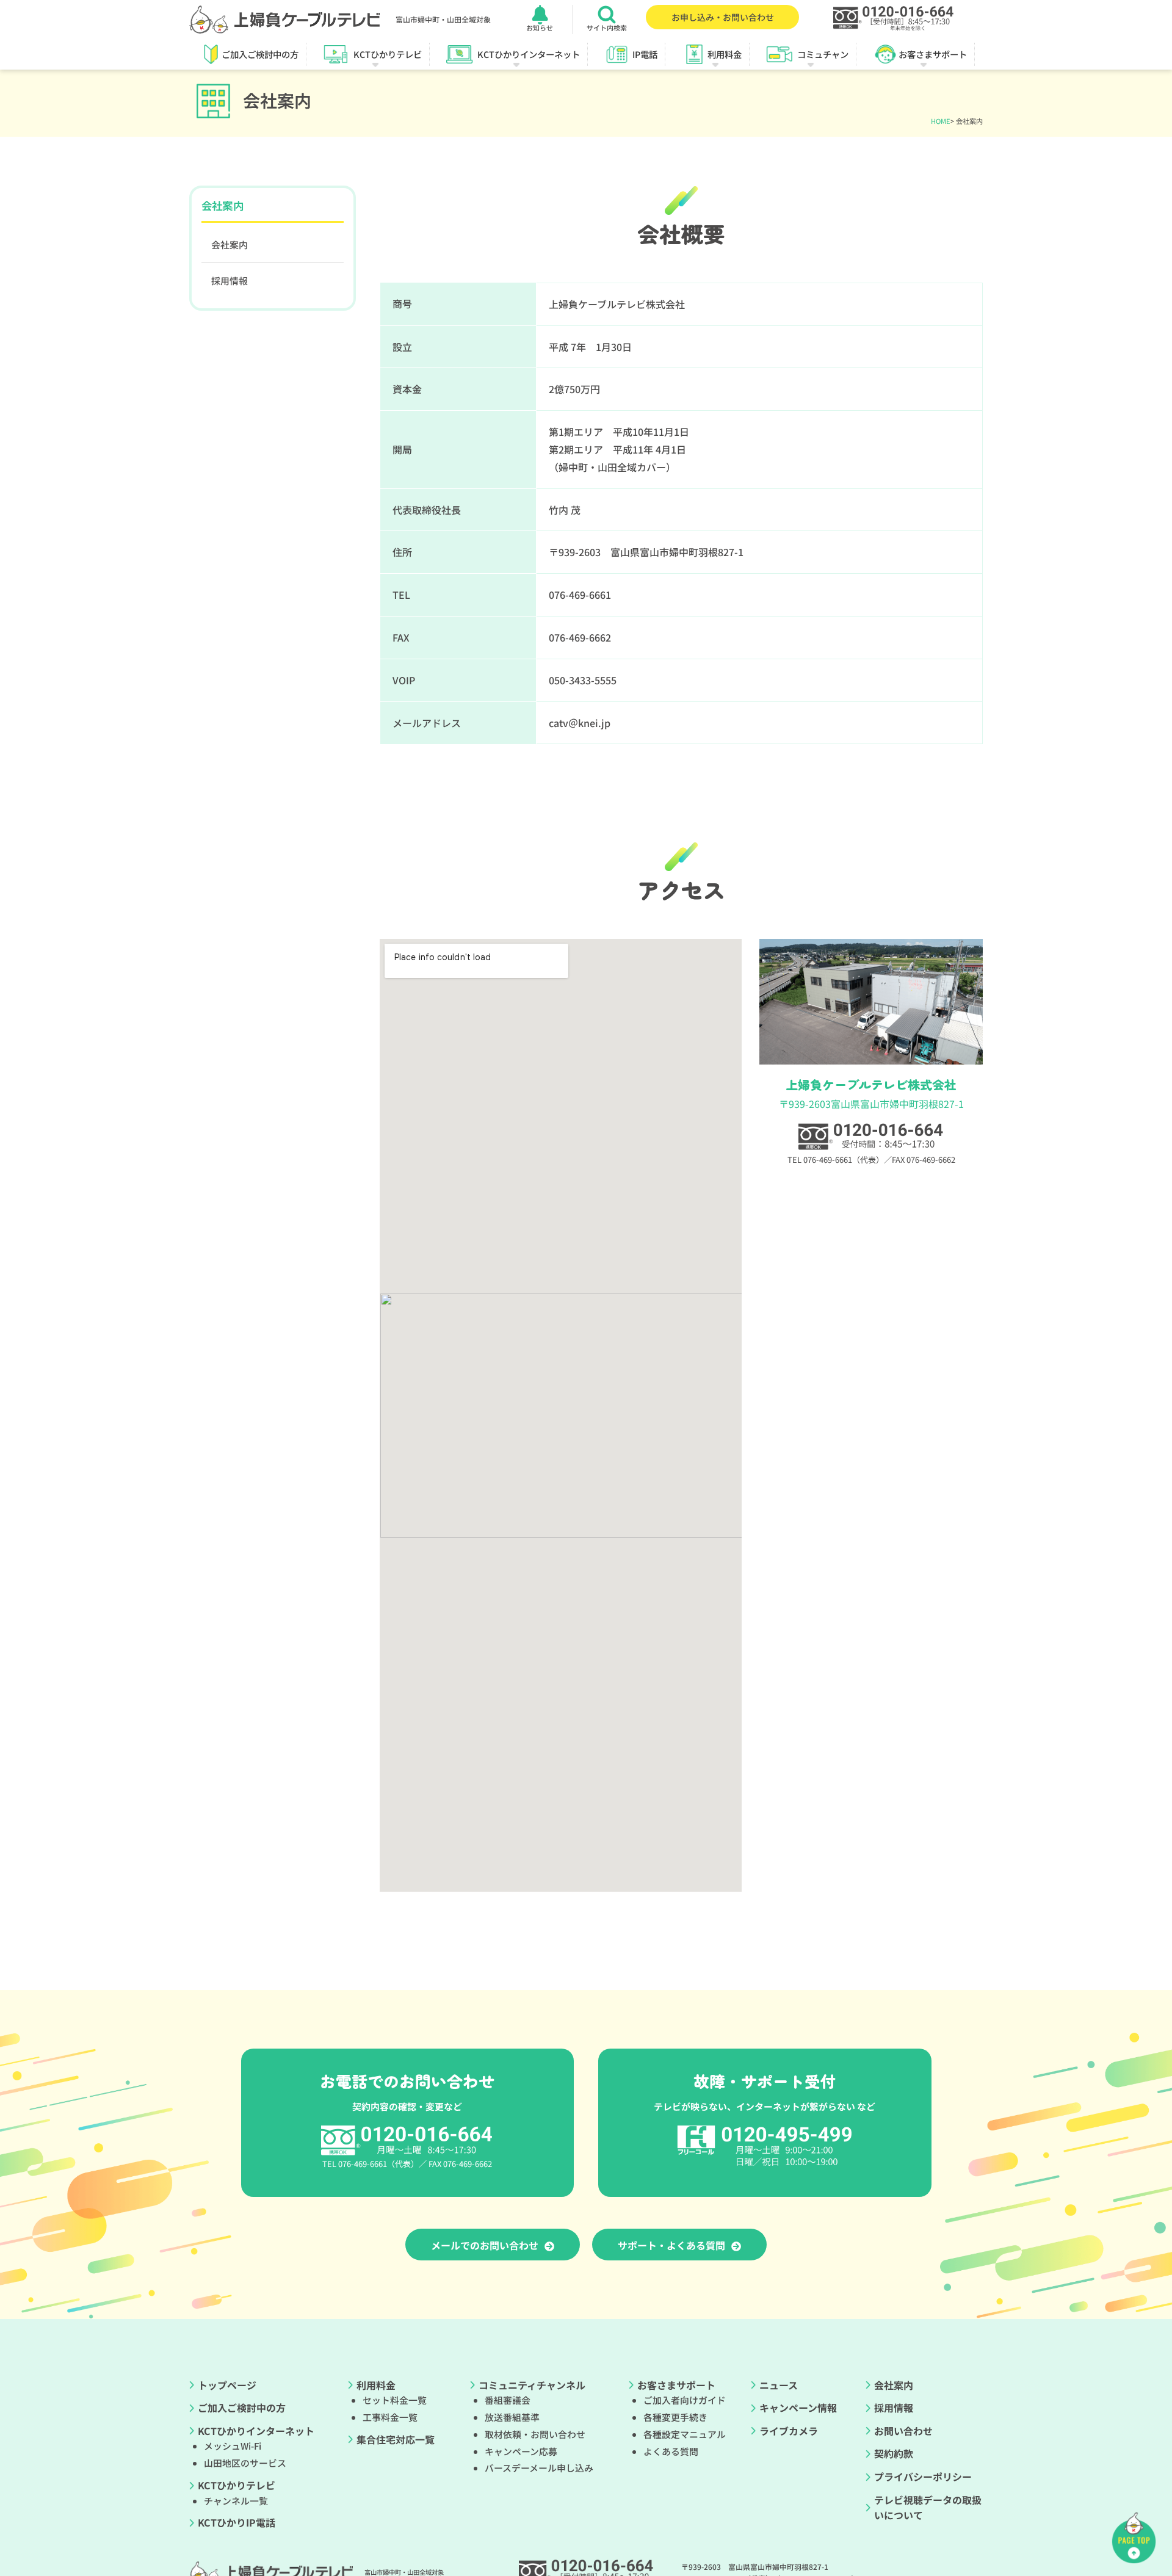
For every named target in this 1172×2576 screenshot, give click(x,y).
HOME (941, 121)
